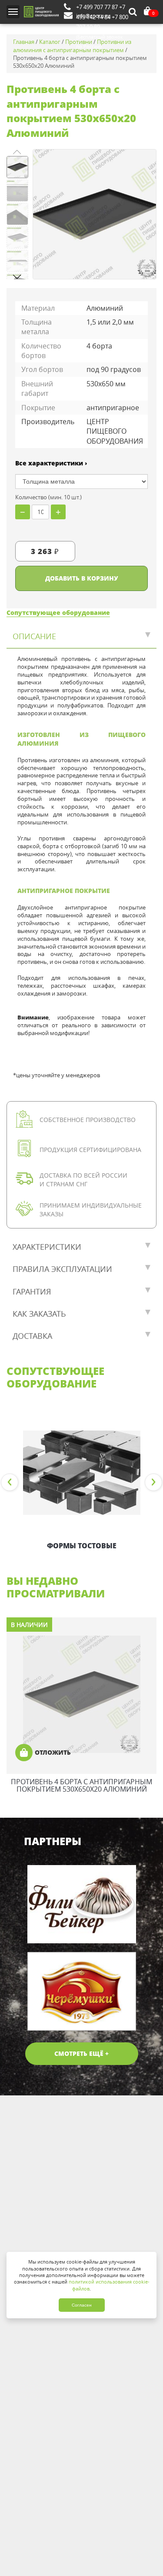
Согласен (82, 2305)
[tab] (81, 637)
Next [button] (153, 1482)
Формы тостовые (82, 1546)
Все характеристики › (51, 463)
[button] (17, 277)
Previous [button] (10, 1482)
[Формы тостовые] (81, 1473)
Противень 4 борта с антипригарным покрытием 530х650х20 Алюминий (81, 1786)
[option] (81, 1483)
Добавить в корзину (82, 578)
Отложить (53, 1752)
